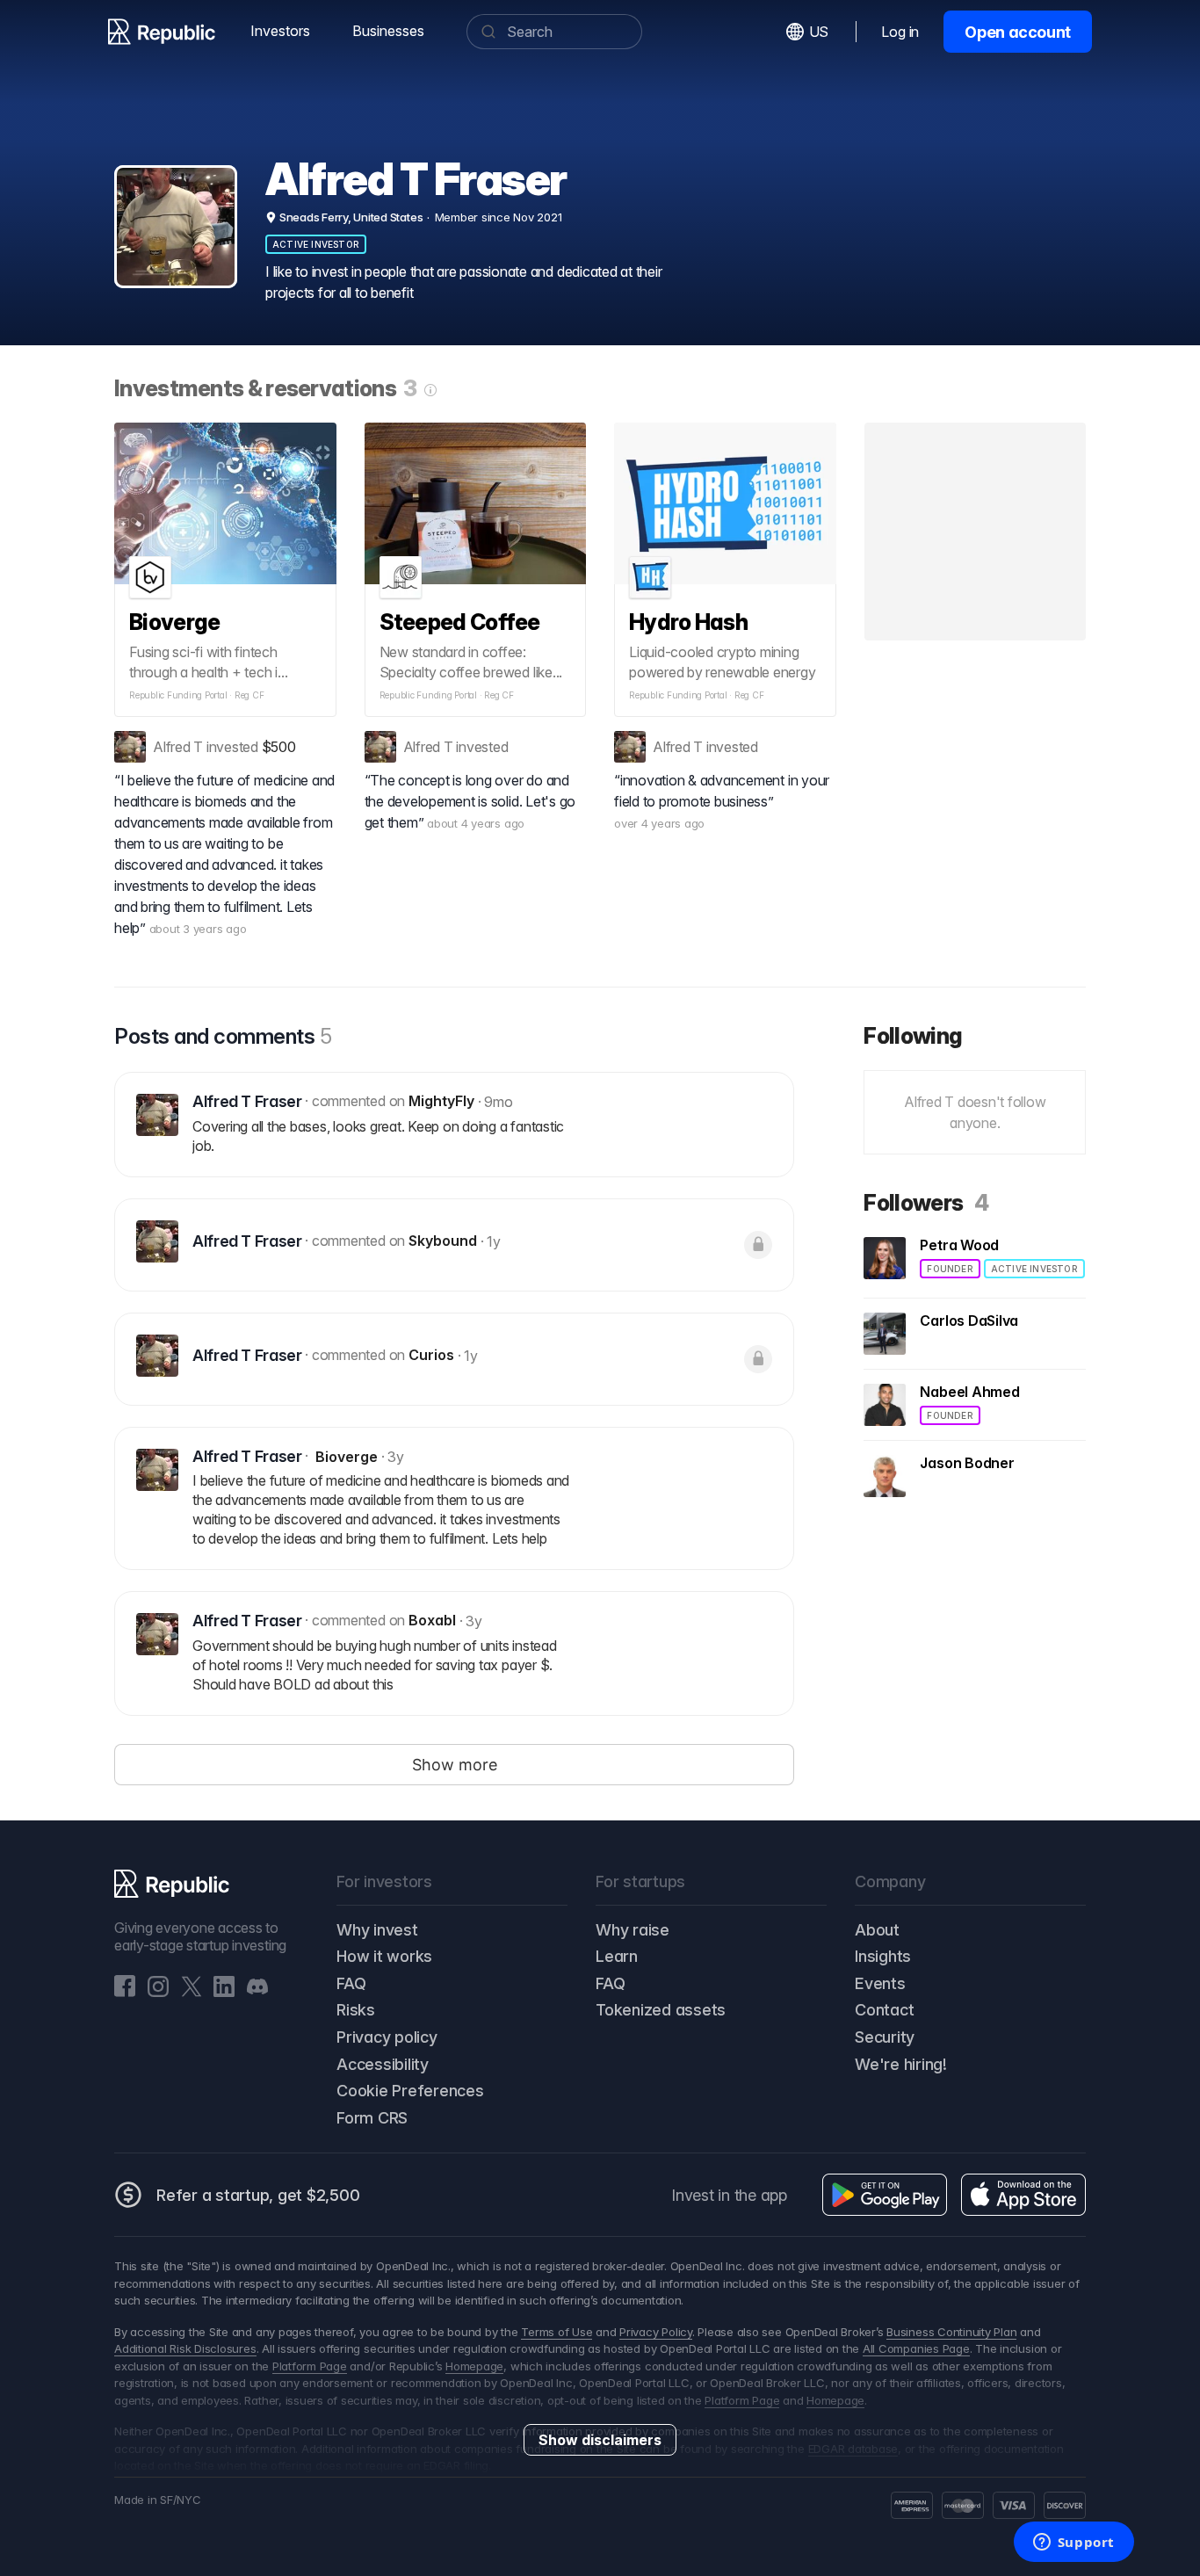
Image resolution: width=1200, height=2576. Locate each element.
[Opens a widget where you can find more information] (1073, 2543)
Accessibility (383, 2064)
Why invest (377, 1930)
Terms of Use (557, 2332)
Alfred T (178, 747)
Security (885, 2037)
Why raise (633, 1930)
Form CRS (372, 2118)
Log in (900, 32)
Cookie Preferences (410, 2091)
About (877, 1930)
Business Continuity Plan (951, 2332)
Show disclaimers (600, 2440)
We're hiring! (901, 2064)
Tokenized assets (661, 2010)
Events (880, 1983)
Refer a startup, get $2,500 (258, 2195)
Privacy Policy (656, 2332)
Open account (1018, 32)
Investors (280, 31)
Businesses (388, 31)
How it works (384, 1956)
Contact (884, 2010)
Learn (617, 1956)
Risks (356, 2010)
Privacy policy (387, 2037)
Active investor (316, 244)
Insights (883, 1956)
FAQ (351, 1983)
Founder (950, 1269)
